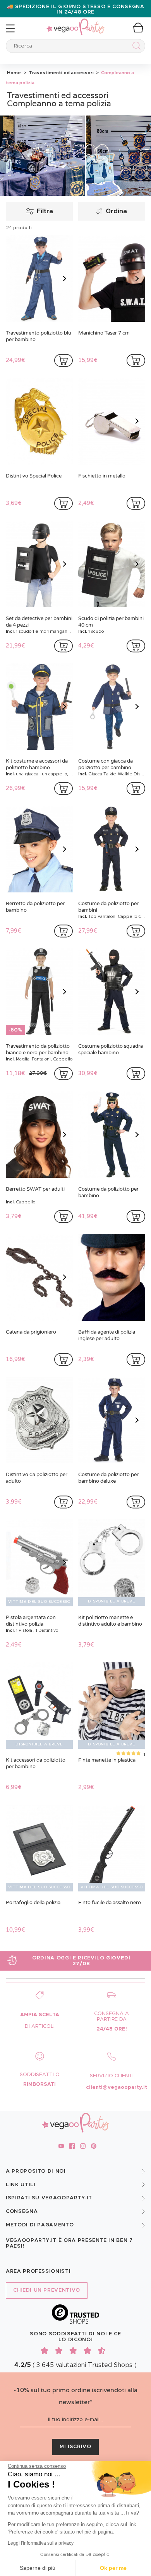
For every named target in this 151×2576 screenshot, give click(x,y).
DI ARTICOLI (40, 2026)
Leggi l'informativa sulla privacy (41, 2543)
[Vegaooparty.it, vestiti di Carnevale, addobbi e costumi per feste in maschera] (75, 23)
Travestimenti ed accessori (61, 73)
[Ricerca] (135, 47)
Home (14, 73)
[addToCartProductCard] (63, 360)
